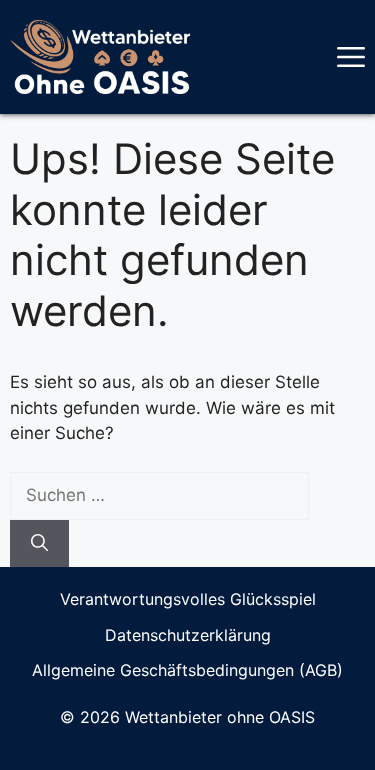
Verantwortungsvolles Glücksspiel (188, 599)
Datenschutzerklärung (188, 635)
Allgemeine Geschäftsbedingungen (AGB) (187, 670)
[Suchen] (39, 544)
